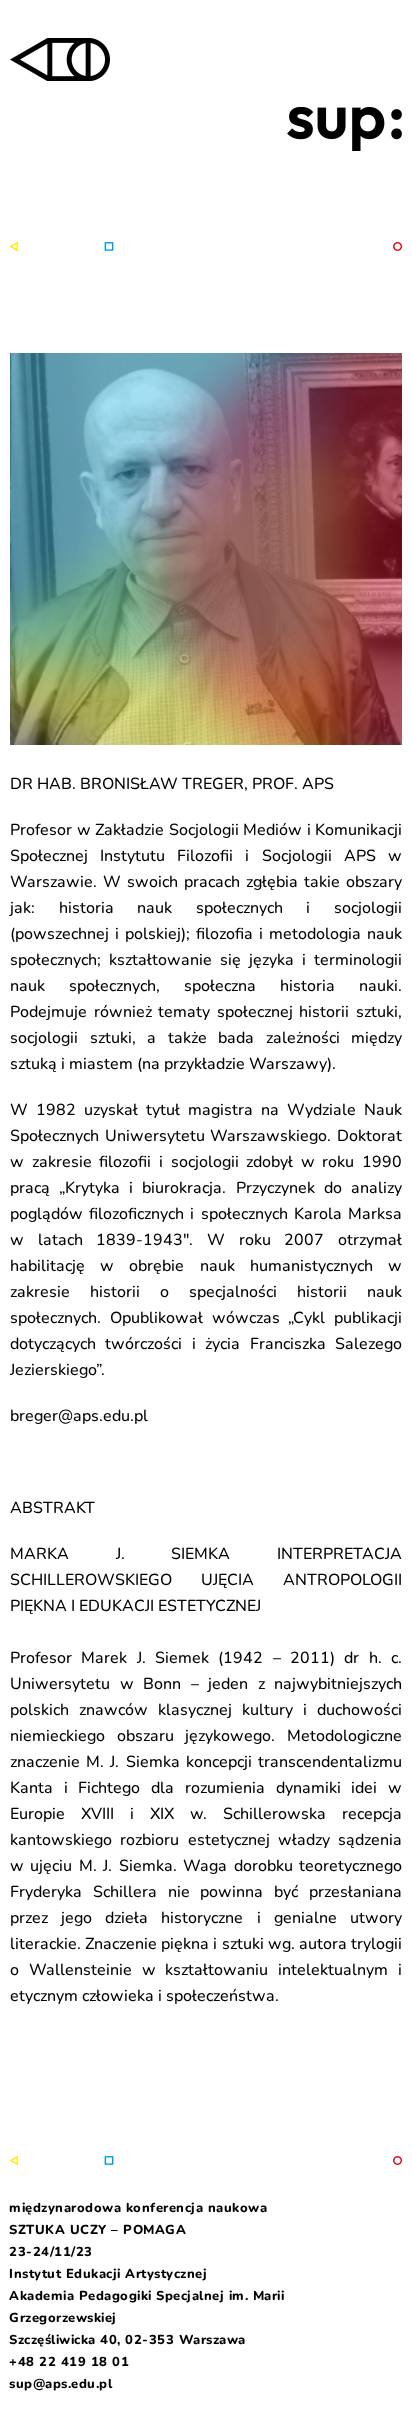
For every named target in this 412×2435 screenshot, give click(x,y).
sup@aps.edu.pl (60, 2384)
